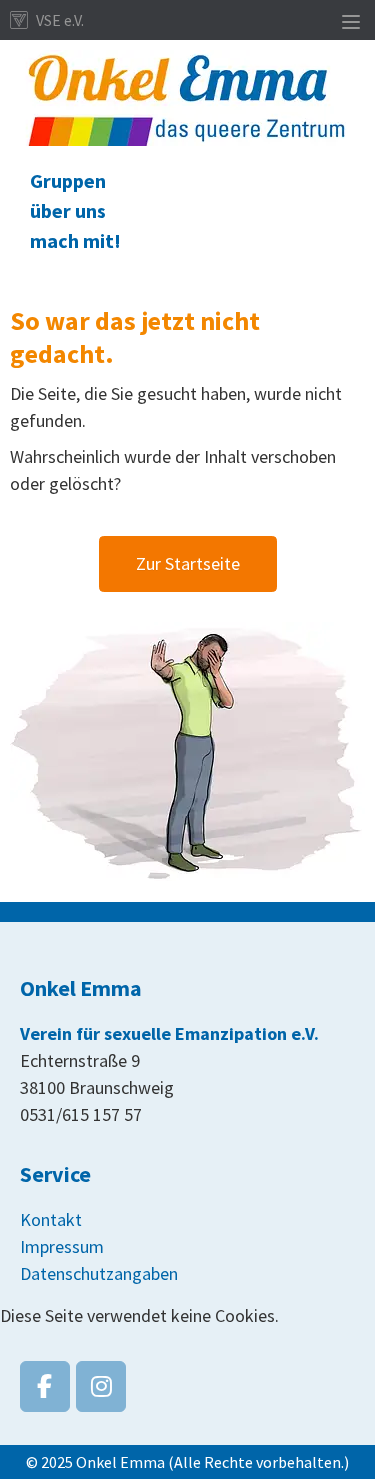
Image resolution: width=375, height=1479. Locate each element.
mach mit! (75, 240)
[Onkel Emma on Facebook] (45, 1386)
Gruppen (68, 180)
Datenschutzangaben (99, 1273)
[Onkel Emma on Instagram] (101, 1386)
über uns (68, 210)
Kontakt (51, 1219)
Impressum (62, 1246)
